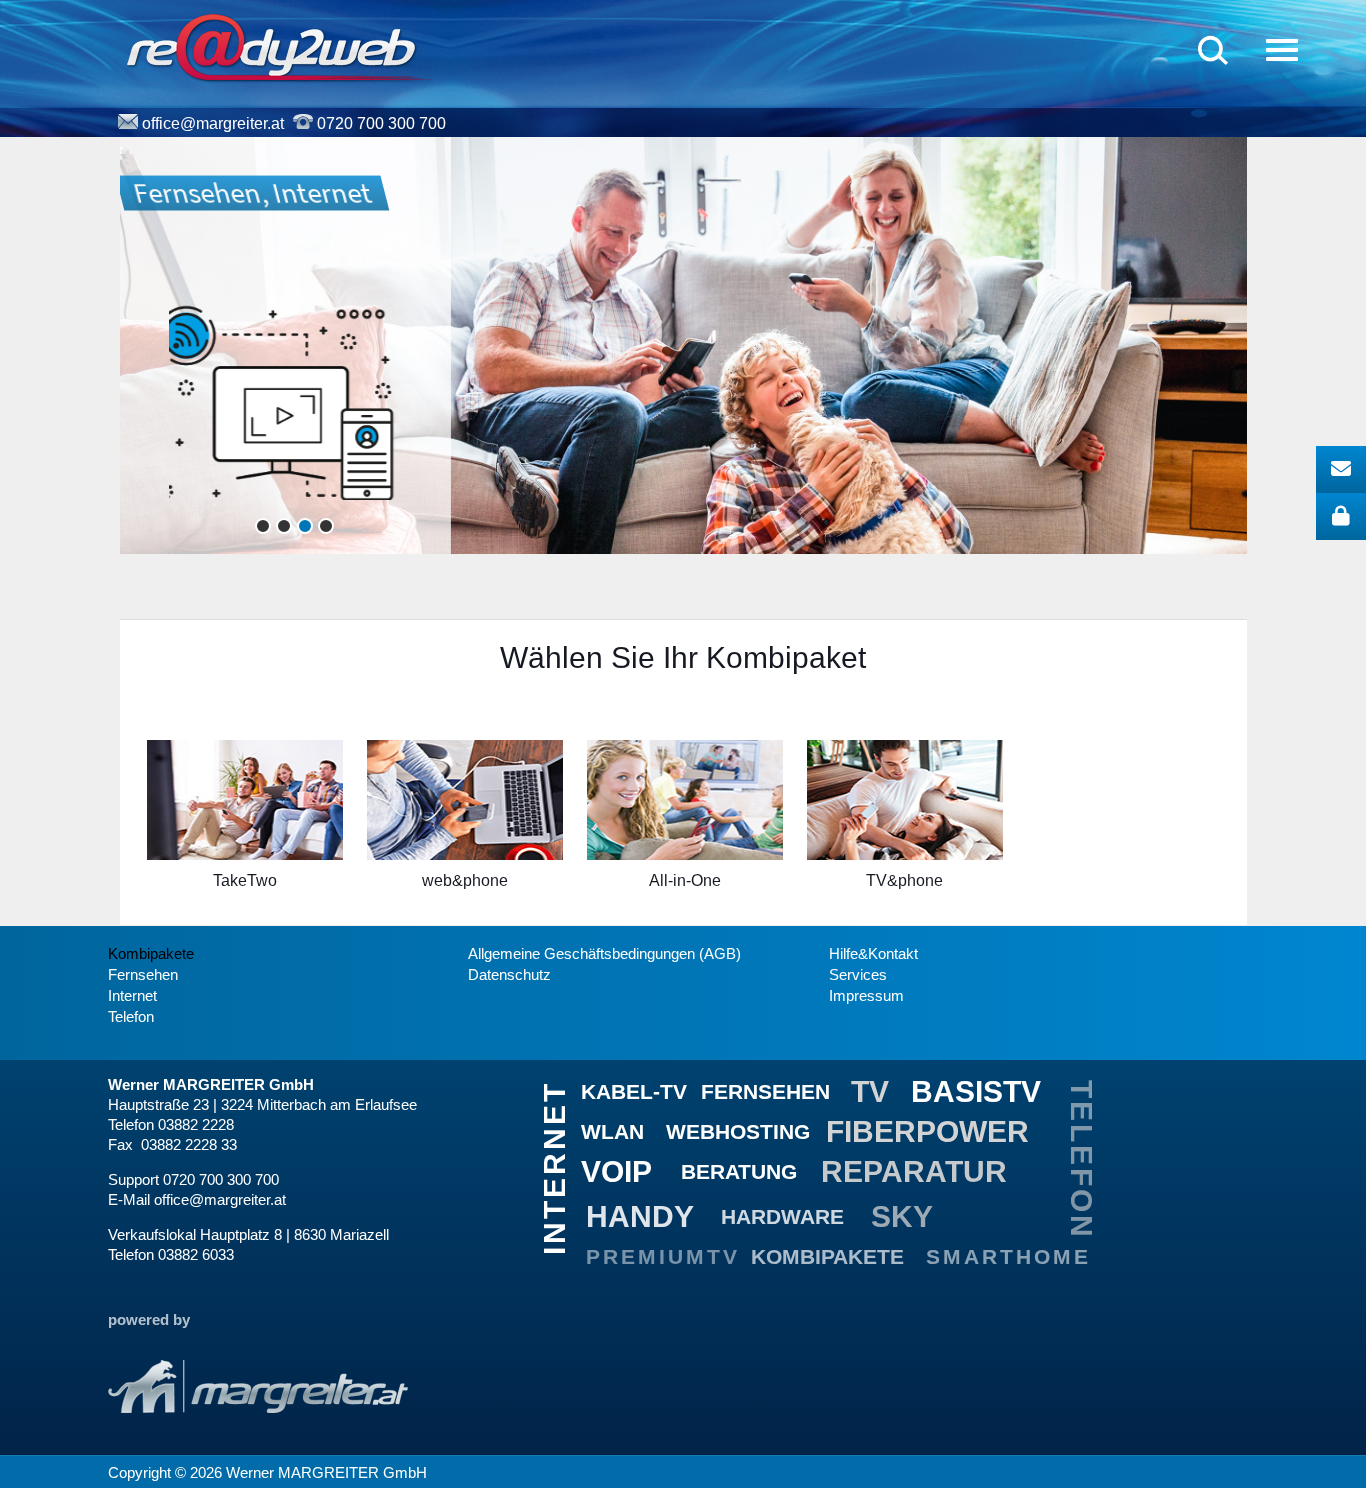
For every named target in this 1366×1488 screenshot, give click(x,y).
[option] (245, 827)
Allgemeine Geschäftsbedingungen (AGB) (604, 954)
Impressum (866, 996)
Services (858, 975)
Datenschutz (509, 975)
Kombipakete (151, 954)
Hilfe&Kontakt (873, 954)
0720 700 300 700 (381, 123)
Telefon (131, 1017)
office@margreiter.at (213, 123)
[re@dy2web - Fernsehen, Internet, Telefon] (277, 48)
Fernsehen (143, 975)
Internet (132, 996)
